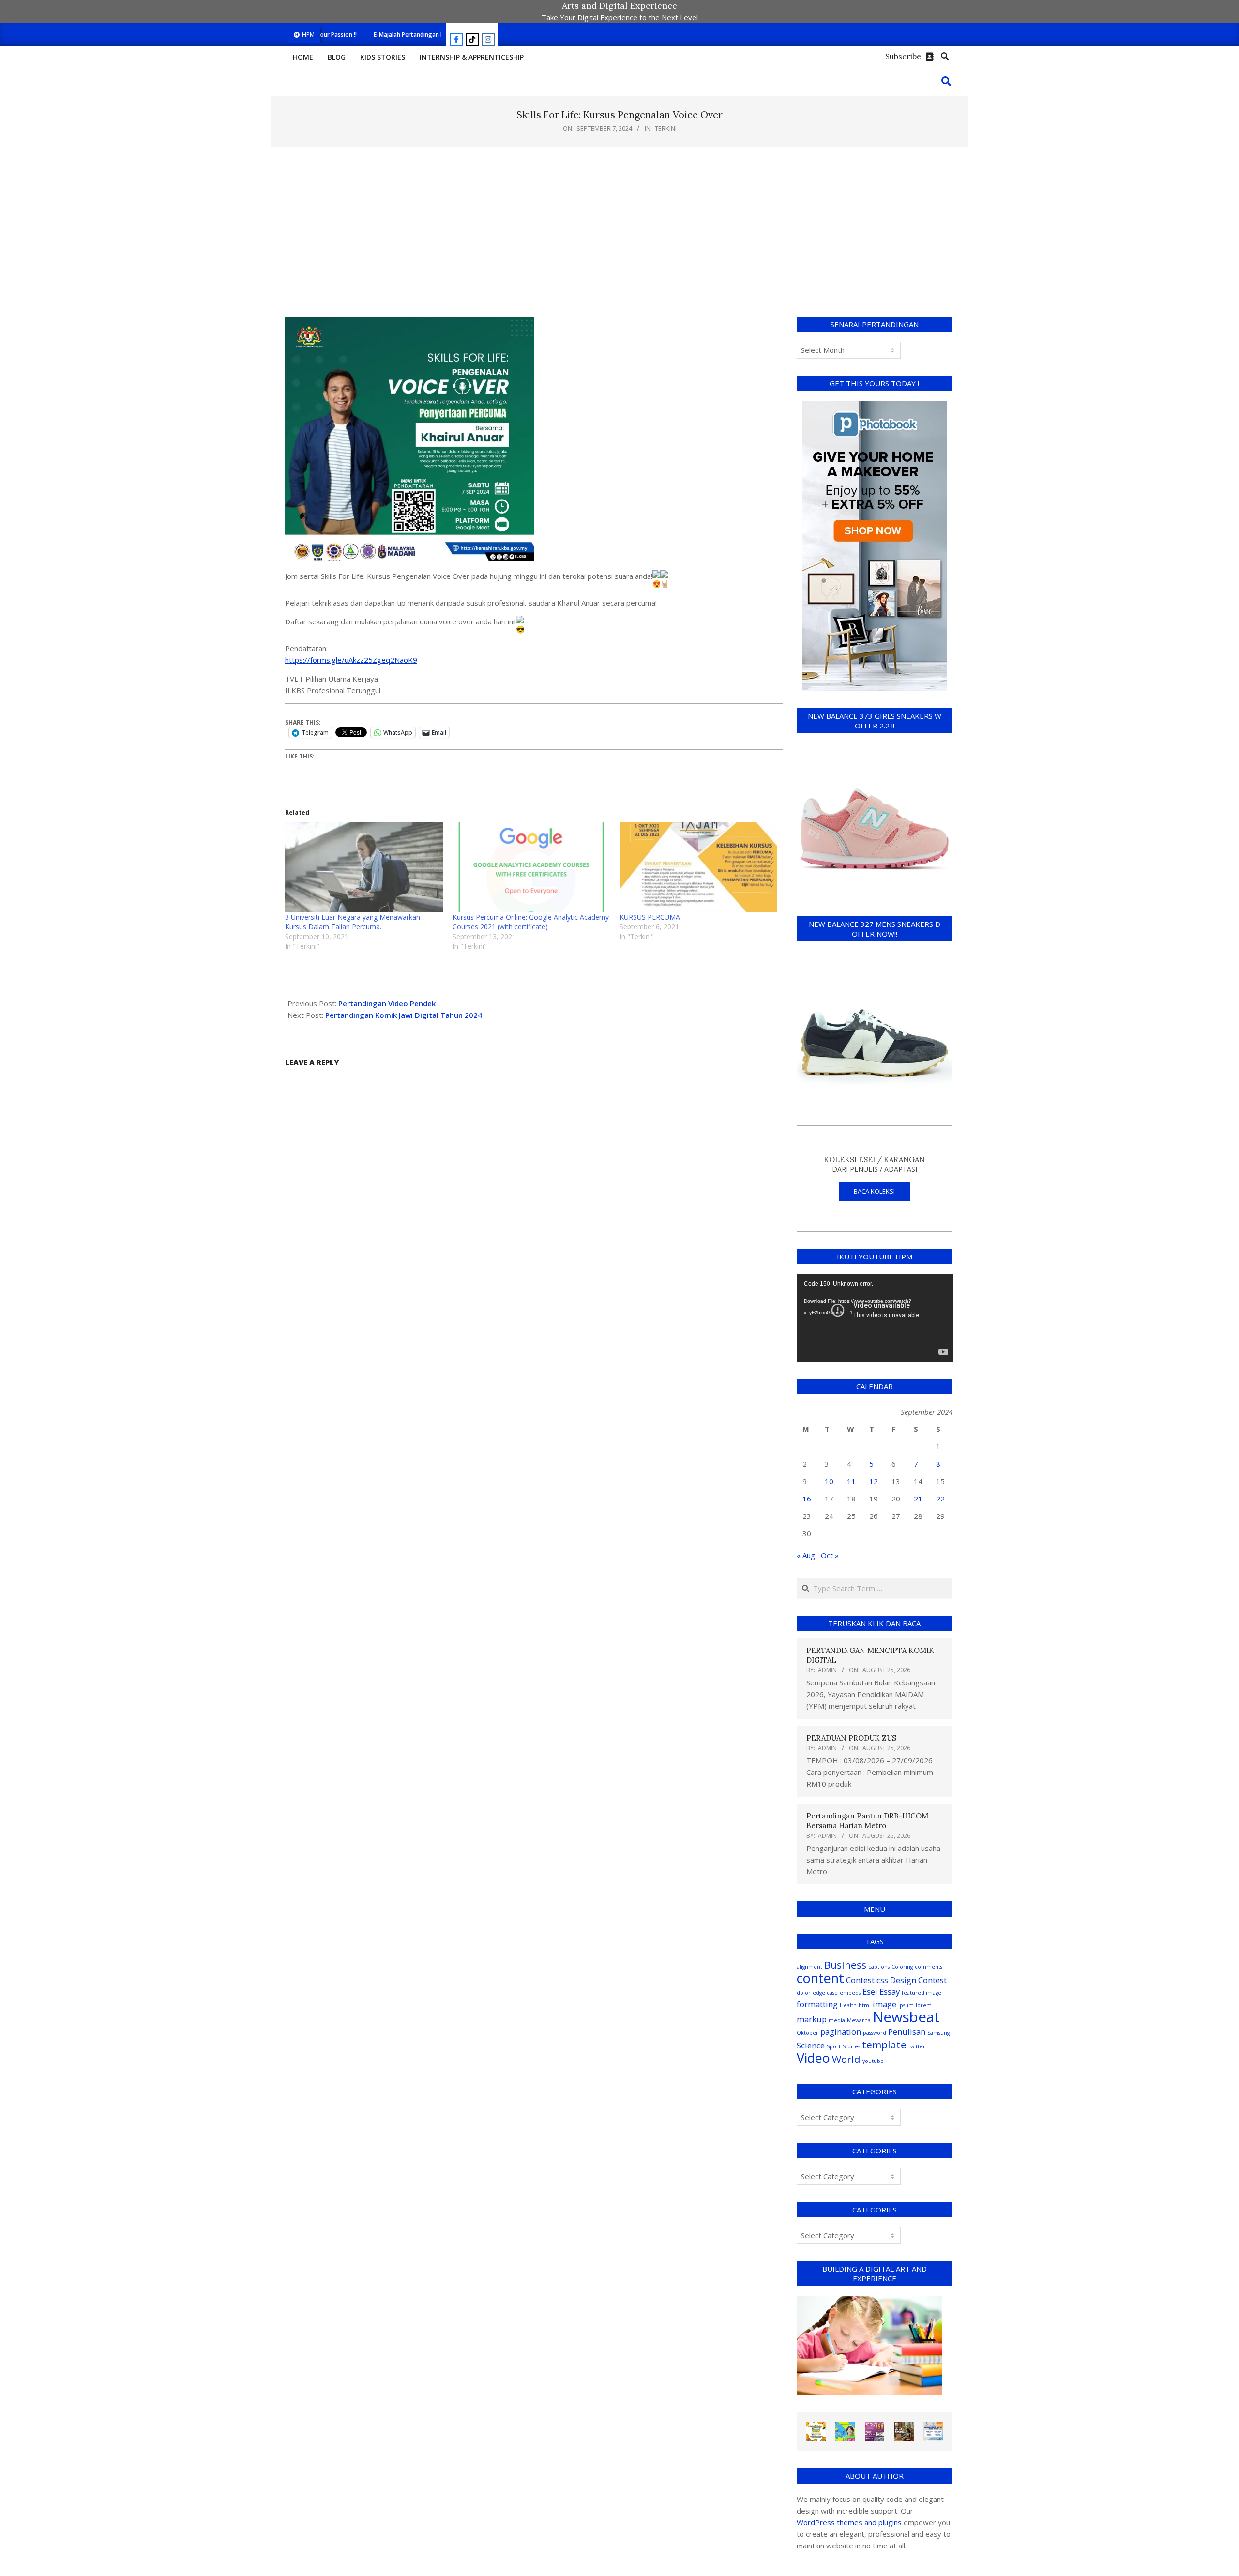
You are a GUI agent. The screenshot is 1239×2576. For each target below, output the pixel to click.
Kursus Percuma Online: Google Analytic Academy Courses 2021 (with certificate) (531, 922)
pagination (841, 2032)
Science (811, 2045)
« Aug (806, 1555)
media (837, 2020)
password (875, 2033)
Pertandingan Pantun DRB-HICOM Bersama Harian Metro (867, 1821)
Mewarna (859, 2020)
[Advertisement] (619, 232)
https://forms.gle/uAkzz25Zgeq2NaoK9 (351, 660)
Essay (890, 1992)
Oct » (830, 1555)
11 (851, 1481)
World (846, 2059)
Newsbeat (906, 2017)
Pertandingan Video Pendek (387, 1003)
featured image (922, 1993)
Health (848, 2005)
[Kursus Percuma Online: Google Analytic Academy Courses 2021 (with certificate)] (531, 867)
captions (879, 1967)
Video (813, 2058)
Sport (834, 2046)
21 (918, 1499)
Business (845, 1965)
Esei (870, 1992)
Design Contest (918, 1980)
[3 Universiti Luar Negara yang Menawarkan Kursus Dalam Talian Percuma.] (364, 867)
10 (829, 1481)
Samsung (938, 2033)
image (884, 2004)
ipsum (906, 2005)
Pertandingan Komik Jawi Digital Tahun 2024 (404, 1015)
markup (812, 2019)
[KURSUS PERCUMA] (698, 867)
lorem (924, 2005)
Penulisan (907, 2032)
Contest (860, 1980)
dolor (804, 1993)
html (865, 2005)
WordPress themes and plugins (849, 2522)
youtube (873, 2061)
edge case (825, 1993)
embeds (850, 1993)
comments (929, 1967)
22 (940, 1499)
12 (874, 1481)
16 (807, 1499)
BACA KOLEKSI (874, 1191)
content (820, 1978)
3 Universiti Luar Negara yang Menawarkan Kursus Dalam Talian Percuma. (353, 922)
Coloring (902, 1967)
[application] (875, 1318)
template (884, 2045)
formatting (817, 2004)
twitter (917, 2046)
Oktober (808, 2033)
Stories (851, 2046)
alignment (809, 1967)
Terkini (666, 128)
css (882, 1980)
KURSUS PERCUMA (650, 917)
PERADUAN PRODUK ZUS (851, 1738)
